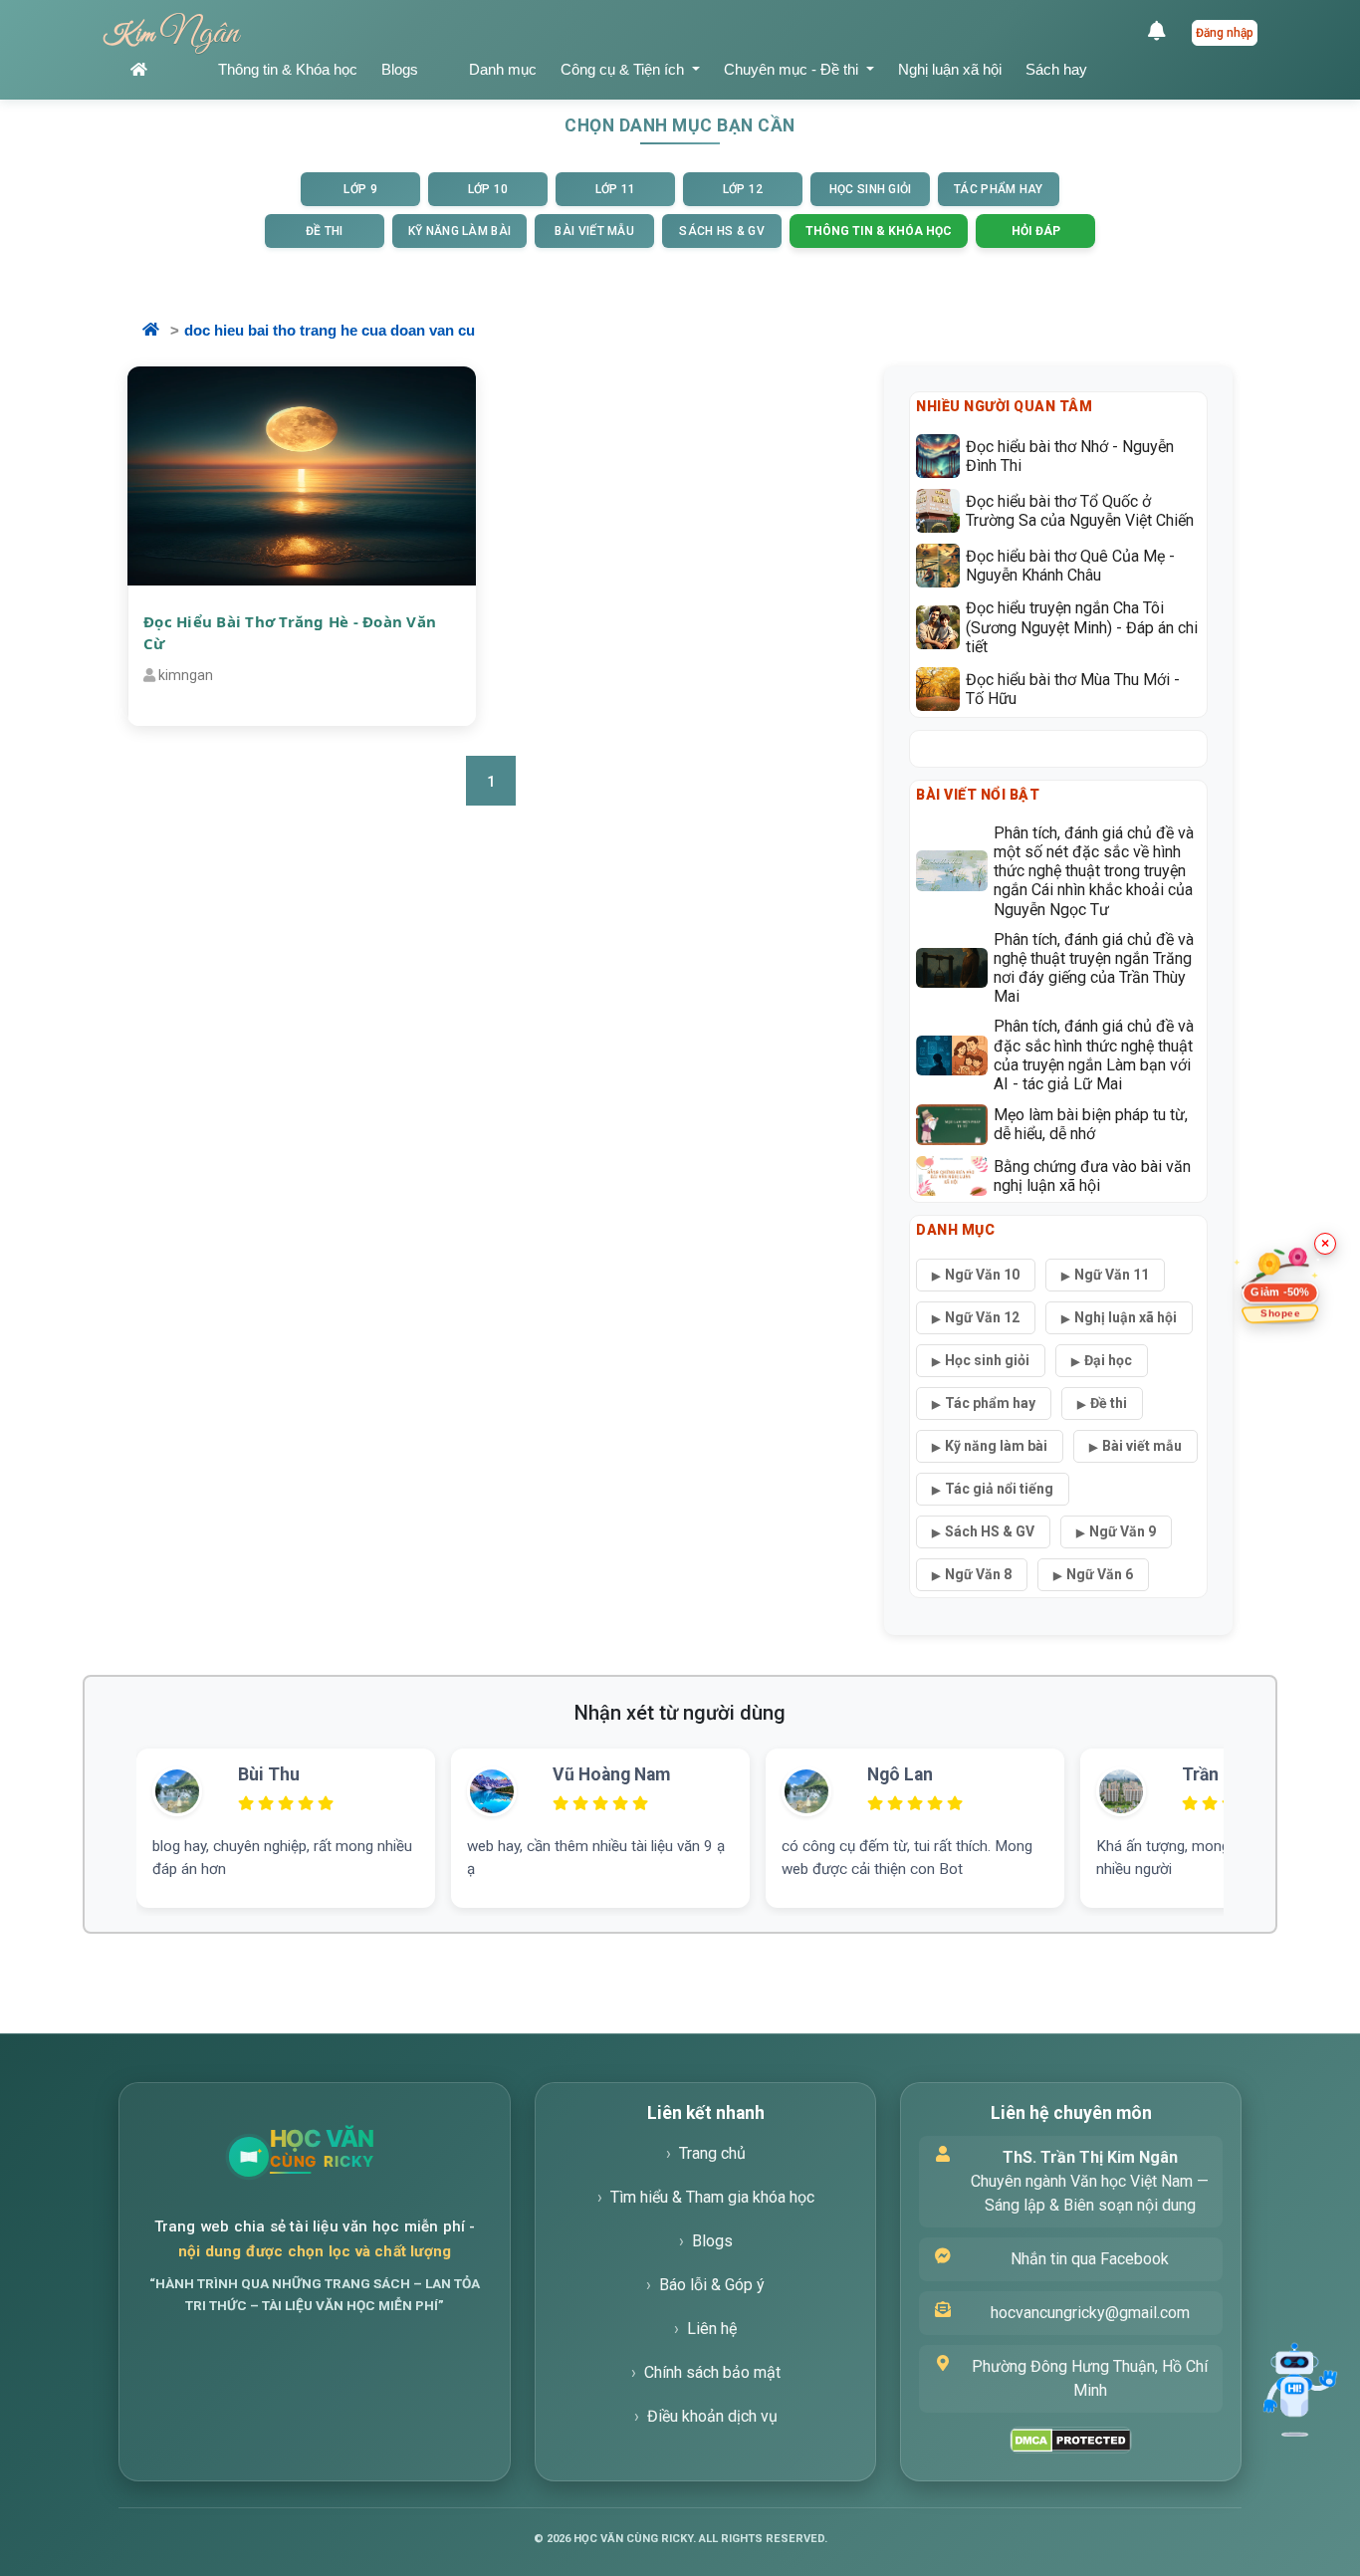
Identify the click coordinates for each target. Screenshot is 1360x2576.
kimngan (186, 675)
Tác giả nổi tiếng (999, 1489)
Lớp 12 (743, 189)
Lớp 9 (360, 189)
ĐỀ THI (325, 231)
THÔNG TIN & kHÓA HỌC (879, 231)
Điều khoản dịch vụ (712, 2416)
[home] (162, 70)
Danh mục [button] (503, 69)
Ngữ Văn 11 (1112, 1275)
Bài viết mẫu (1142, 1446)
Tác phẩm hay (990, 1403)
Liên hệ (712, 2329)
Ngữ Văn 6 (1100, 1574)
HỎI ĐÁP (1036, 231)
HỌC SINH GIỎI (871, 189)
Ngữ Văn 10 (982, 1275)
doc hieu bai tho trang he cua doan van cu (330, 330)
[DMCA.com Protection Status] (1071, 2440)
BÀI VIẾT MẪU (594, 231)
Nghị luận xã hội (950, 69)
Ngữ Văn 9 (1123, 1531)
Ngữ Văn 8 (978, 1574)
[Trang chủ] (369, 2157)
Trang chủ (712, 2153)
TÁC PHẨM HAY (999, 189)
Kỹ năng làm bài (996, 1446)
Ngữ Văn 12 (982, 1317)
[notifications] (1162, 33)
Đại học (1108, 1360)
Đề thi (1109, 1403)
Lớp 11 (616, 189)
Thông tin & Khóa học (288, 69)
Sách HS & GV (990, 1531)
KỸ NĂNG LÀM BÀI (460, 231)
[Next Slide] (1256, 1804)
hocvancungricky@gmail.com (1090, 2313)
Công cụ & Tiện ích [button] (624, 69)
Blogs (400, 69)
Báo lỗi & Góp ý (712, 2285)
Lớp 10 (488, 189)
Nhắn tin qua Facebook (1090, 2259)
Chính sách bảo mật (712, 2372)
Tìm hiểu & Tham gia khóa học (712, 2197)
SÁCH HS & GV (722, 231)
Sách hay (1056, 69)
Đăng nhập (1225, 33)
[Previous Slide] (104, 1804)
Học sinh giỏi (987, 1360)
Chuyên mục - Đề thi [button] (793, 69)
